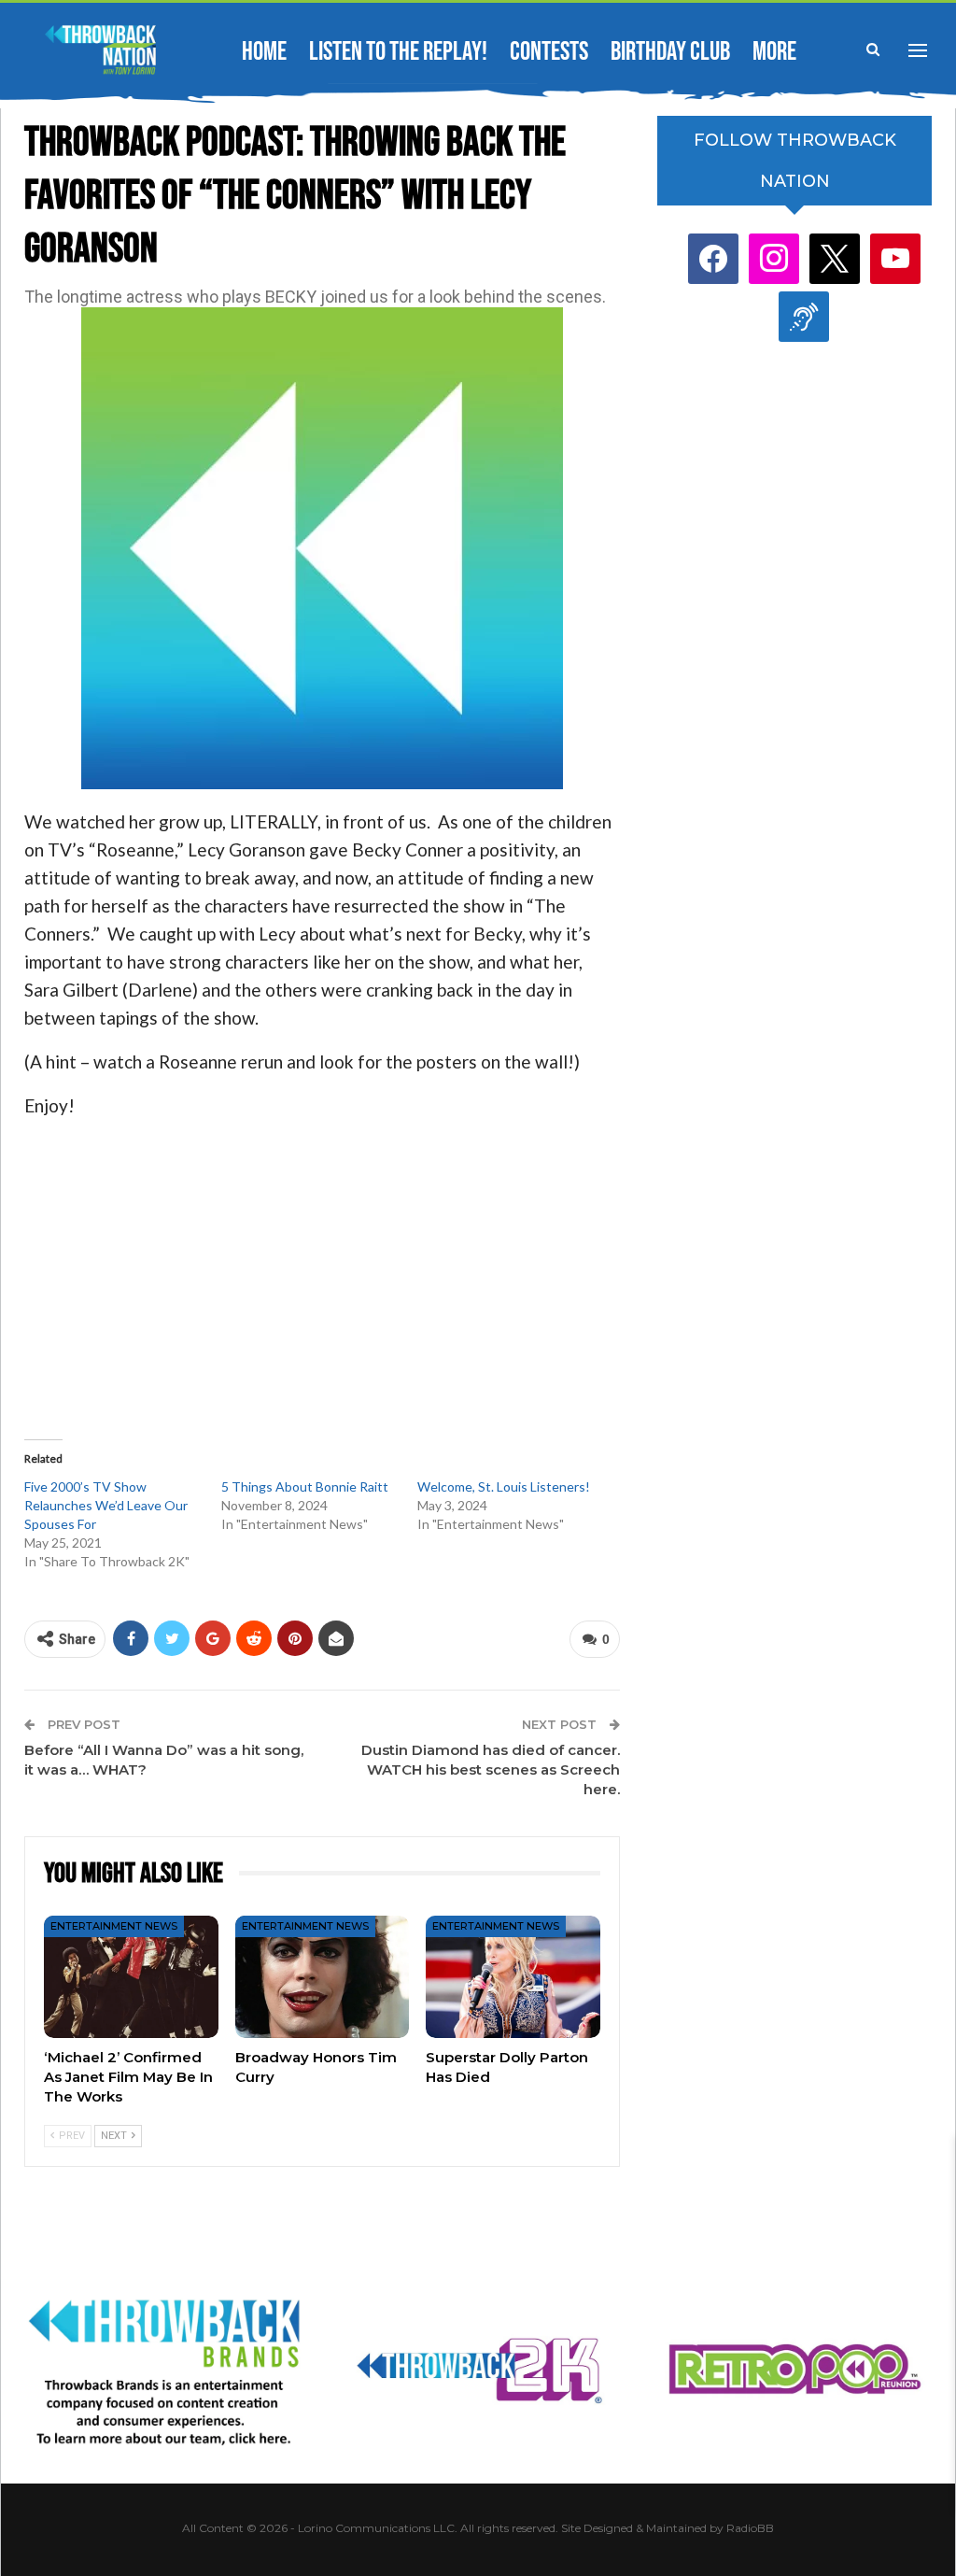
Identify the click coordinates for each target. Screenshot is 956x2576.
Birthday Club (670, 52)
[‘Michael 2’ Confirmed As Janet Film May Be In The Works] (131, 1977)
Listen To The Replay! (398, 52)
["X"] (835, 258)
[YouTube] (895, 258)
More (774, 52)
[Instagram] (774, 258)
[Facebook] (713, 258)
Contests (549, 52)
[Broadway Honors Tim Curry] (323, 1977)
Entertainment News (114, 1926)
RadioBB (750, 2528)
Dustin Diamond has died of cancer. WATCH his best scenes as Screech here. (491, 1769)
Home (264, 52)
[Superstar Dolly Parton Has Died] (513, 1977)
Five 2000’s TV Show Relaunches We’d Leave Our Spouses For (106, 1505)
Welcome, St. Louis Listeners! (504, 1486)
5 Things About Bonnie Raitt (305, 1486)
